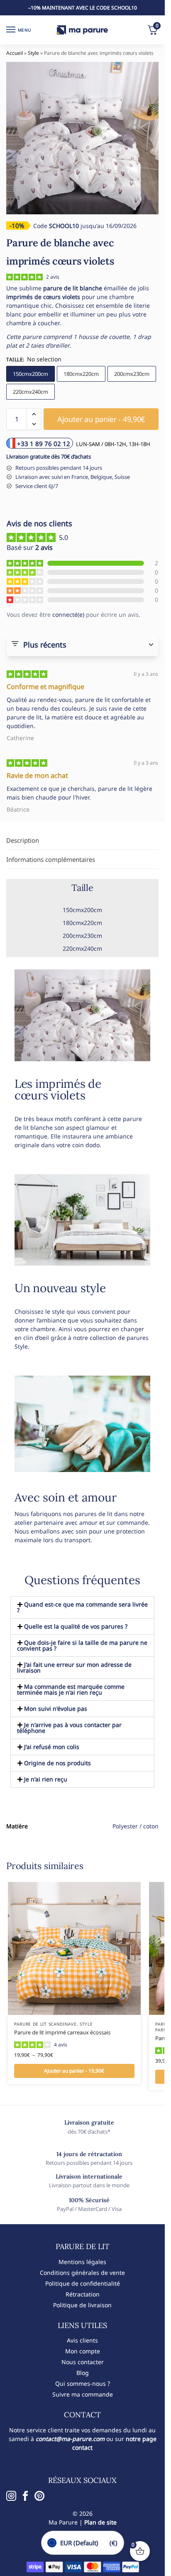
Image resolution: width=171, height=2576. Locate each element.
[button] (34, 414)
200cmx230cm (132, 374)
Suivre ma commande (83, 2394)
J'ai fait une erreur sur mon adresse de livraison (74, 1667)
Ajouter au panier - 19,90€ (74, 2071)
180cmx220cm (81, 374)
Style (33, 53)
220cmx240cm (31, 392)
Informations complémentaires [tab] (51, 859)
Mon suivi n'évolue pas (56, 1709)
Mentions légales (82, 2262)
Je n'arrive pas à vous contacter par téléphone (69, 1728)
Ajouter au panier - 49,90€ (101, 419)
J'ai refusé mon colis (52, 1747)
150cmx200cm (31, 374)
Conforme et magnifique (45, 687)
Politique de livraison (82, 2305)
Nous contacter (83, 2362)
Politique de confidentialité (83, 2283)
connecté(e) (68, 615)
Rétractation (83, 2294)
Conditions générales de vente (82, 2273)
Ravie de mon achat (37, 775)
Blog (83, 2373)
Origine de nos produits (57, 1763)
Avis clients (82, 2340)
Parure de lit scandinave (45, 2024)
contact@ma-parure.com (70, 2439)
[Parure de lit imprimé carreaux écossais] (74, 1948)
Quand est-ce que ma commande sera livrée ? (82, 1607)
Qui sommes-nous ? (83, 2383)
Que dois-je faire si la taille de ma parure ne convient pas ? (82, 1645)
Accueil (15, 53)
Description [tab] (23, 840)
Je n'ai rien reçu (46, 1779)
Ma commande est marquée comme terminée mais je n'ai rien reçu (71, 1689)
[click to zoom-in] (82, 138)
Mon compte (83, 2351)
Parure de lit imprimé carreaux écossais (62, 2032)
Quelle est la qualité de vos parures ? (76, 1626)
